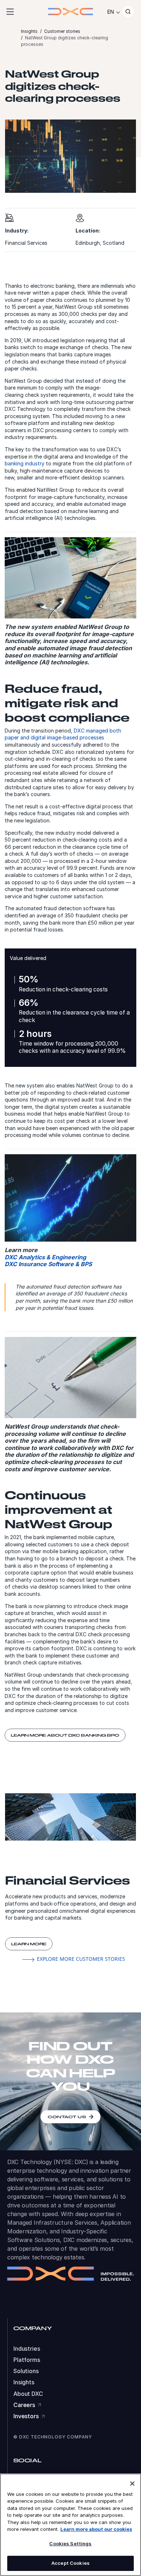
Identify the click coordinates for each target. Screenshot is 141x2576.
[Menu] (10, 12)
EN (111, 12)
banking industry (25, 463)
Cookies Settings (70, 2544)
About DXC (28, 2394)
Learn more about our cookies (96, 2529)
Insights (24, 2382)
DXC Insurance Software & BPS (48, 1264)
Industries (27, 2349)
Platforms (27, 2360)
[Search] (128, 12)
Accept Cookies (70, 2563)
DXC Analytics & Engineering (45, 1257)
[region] (70, 2525)
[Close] (132, 2484)
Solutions (26, 2371)
